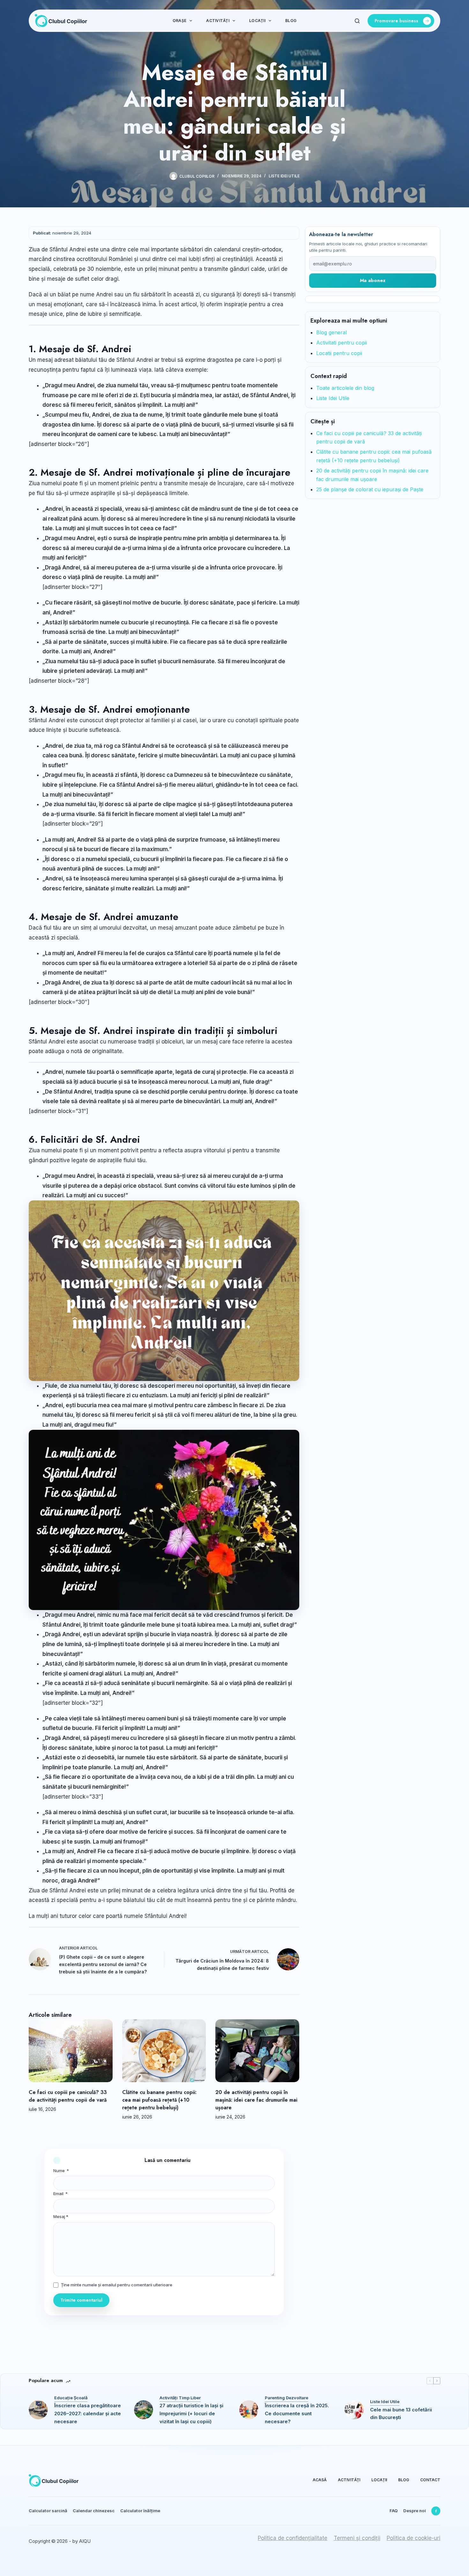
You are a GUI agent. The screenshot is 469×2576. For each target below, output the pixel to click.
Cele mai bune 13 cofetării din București (401, 2414)
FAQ (394, 2511)
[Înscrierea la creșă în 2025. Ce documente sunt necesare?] (249, 2410)
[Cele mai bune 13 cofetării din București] (354, 2410)
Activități (218, 21)
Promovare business (396, 21)
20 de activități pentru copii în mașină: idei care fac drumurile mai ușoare (256, 2100)
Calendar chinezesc (94, 2511)
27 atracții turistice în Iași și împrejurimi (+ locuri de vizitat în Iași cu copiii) (191, 2413)
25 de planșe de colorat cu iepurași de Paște (370, 489)
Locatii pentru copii (339, 353)
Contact (430, 2480)
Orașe (179, 21)
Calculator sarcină (48, 2511)
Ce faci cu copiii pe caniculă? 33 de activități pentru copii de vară (68, 2096)
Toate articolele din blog (345, 388)
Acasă (320, 2480)
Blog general (331, 332)
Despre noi (415, 2511)
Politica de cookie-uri (413, 2538)
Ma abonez (373, 280)
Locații (257, 21)
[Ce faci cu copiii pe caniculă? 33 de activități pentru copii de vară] (71, 2051)
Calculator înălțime (140, 2511)
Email (60, 2194)
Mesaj (61, 2216)
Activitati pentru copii (342, 343)
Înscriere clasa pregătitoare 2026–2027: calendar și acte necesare (88, 2413)
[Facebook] (436, 2511)
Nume (61, 2171)
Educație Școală (71, 2398)
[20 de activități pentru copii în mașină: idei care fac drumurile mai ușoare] (257, 2051)
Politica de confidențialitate (293, 2538)
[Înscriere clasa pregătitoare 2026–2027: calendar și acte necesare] (38, 2410)
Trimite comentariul (81, 2300)
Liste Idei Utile (284, 176)
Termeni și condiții (357, 2538)
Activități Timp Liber (180, 2398)
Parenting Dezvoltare (287, 2398)
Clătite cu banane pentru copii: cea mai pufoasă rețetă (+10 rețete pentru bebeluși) (159, 2100)
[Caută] (357, 21)
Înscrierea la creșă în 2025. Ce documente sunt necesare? (297, 2413)
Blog (291, 21)
